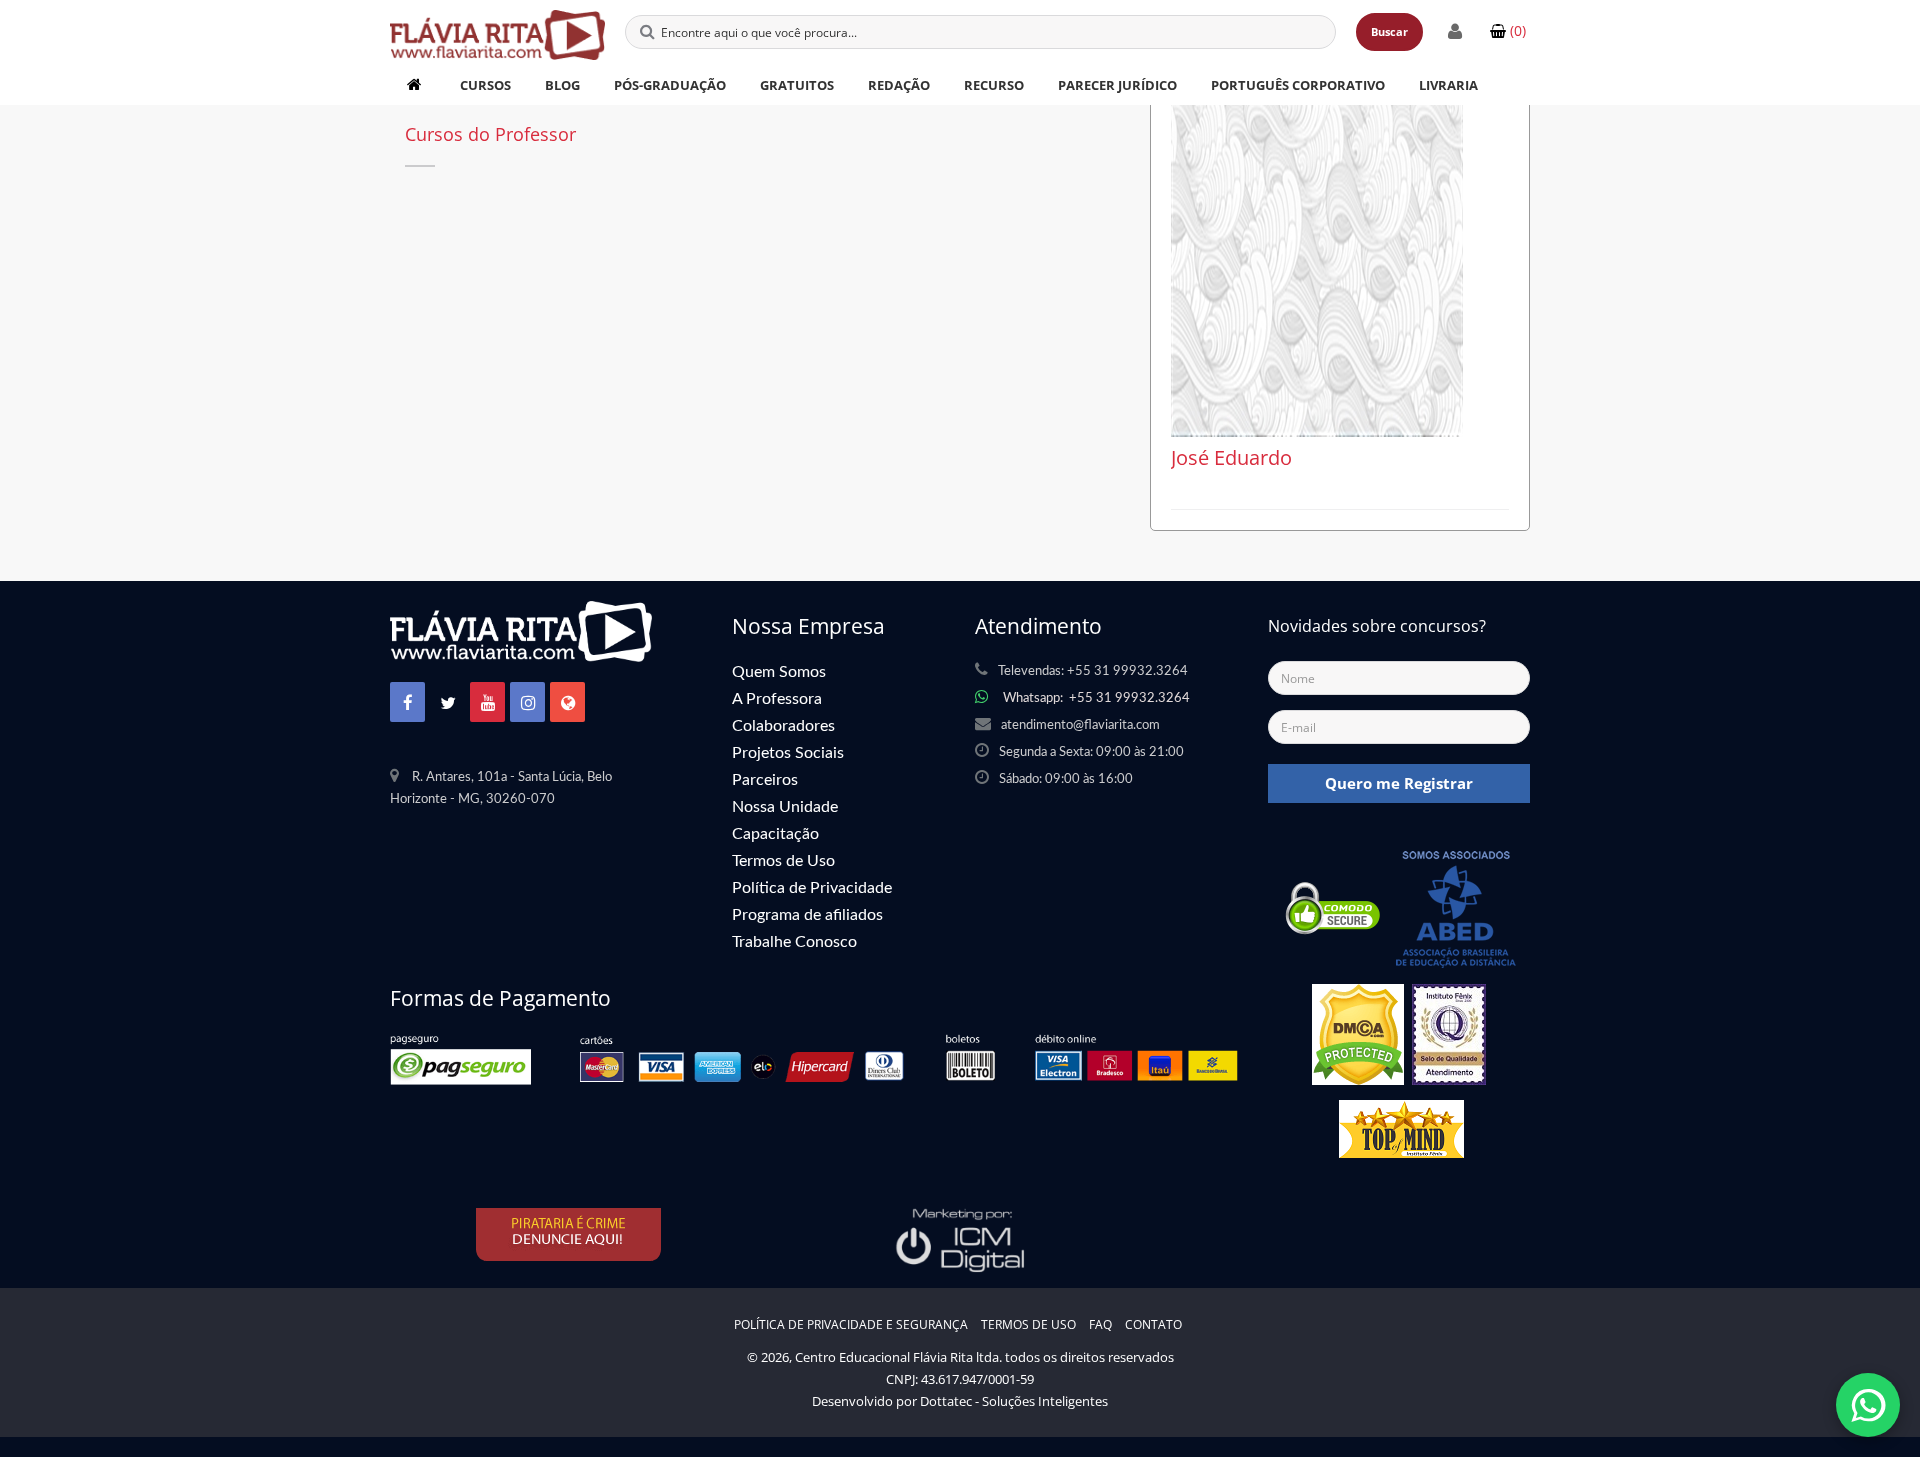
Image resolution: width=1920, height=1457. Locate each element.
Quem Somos (779, 672)
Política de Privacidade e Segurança (851, 1324)
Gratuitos (797, 85)
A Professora (777, 699)
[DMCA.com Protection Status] (1358, 1041)
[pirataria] (570, 1234)
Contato (1153, 1324)
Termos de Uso (783, 861)
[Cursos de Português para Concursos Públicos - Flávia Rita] (497, 25)
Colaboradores (783, 726)
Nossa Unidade (785, 807)
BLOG (562, 85)
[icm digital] (960, 1239)
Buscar (1389, 31)
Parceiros (765, 780)
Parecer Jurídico (1117, 85)
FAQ (1100, 1324)
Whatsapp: (1096, 698)
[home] (416, 85)
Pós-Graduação (670, 85)
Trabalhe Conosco (794, 942)
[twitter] (448, 703)
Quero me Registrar (1399, 783)
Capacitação (775, 834)
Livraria (1448, 85)
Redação (899, 85)
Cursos (485, 85)
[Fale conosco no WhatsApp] (1868, 1405)
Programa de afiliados (807, 915)
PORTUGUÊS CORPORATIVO (1298, 85)
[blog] (568, 703)
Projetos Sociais (788, 753)
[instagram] (528, 703)
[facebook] (408, 703)
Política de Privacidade (812, 888)
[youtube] (488, 703)
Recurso (994, 85)
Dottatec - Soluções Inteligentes (1014, 1401)
